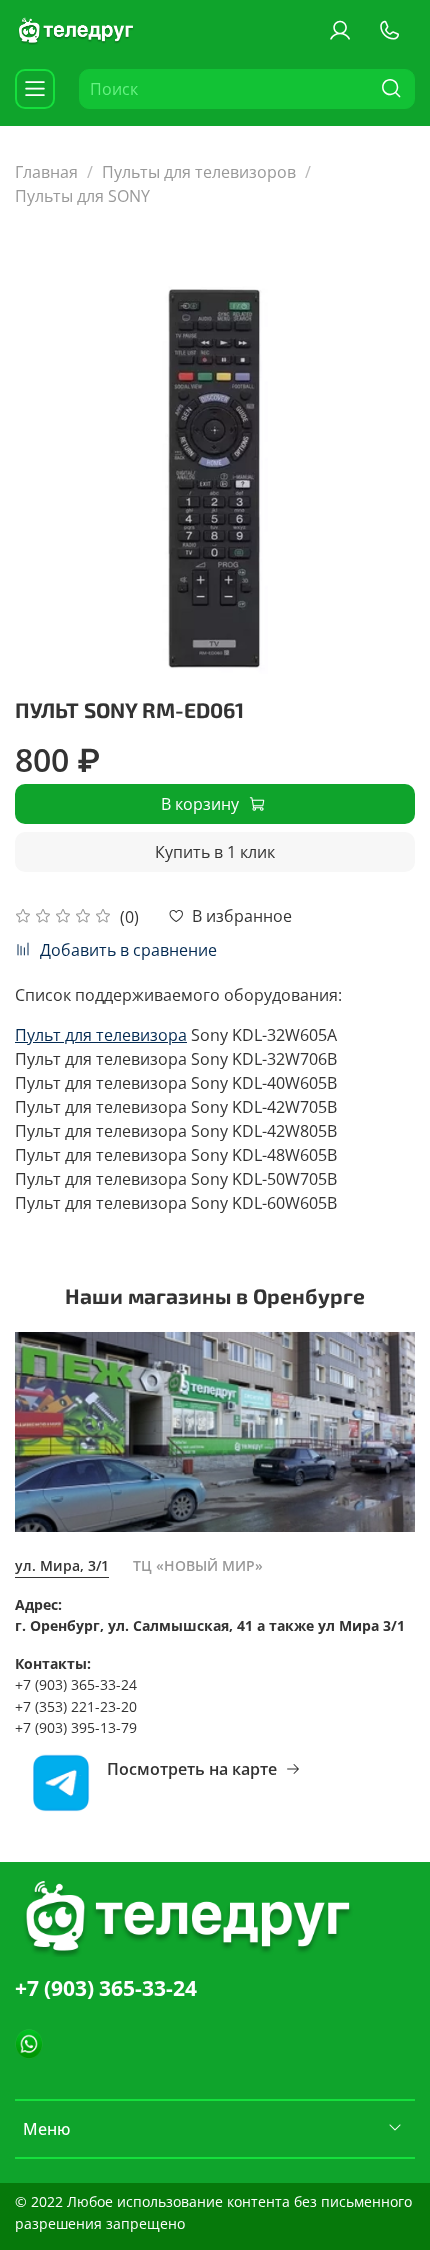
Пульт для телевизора (101, 1035)
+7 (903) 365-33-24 (106, 1988)
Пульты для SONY (82, 196)
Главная (46, 172)
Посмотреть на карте (192, 1769)
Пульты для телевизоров (199, 172)
